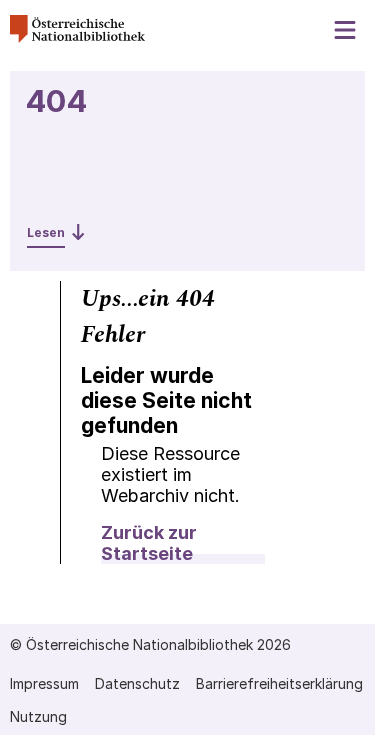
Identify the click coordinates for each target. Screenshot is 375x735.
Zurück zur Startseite (149, 543)
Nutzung (38, 716)
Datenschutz (137, 683)
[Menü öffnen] (346, 30)
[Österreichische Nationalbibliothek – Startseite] (77, 37)
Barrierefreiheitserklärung (279, 683)
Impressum (44, 683)
